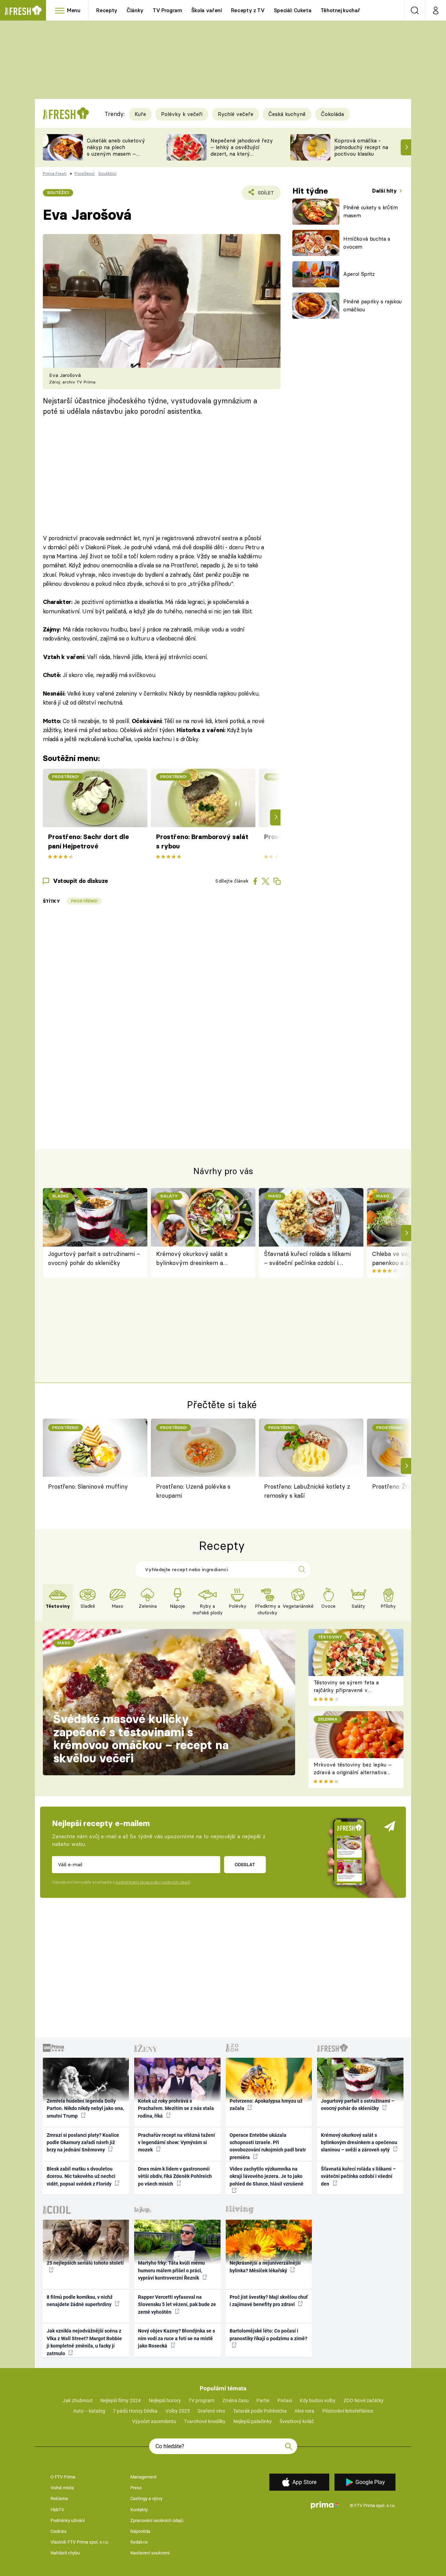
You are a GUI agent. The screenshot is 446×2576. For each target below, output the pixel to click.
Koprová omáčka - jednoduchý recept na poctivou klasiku (361, 147)
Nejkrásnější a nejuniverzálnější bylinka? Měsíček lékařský (265, 2267)
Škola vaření (207, 10)
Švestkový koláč (297, 2421)
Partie (263, 2400)
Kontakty (139, 2510)
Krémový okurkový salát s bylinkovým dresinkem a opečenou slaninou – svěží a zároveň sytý (194, 1259)
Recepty (107, 10)
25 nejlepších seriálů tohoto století (85, 2263)
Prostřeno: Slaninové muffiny (88, 1486)
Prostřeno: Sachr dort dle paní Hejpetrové (89, 841)
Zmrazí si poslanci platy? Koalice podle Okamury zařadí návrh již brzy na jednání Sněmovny (83, 2143)
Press (136, 2488)
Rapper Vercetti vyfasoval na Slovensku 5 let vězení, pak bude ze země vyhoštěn (177, 2305)
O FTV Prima (63, 2477)
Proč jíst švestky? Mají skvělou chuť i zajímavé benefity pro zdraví (269, 2301)
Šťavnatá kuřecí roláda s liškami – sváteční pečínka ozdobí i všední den (307, 1259)
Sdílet (265, 195)
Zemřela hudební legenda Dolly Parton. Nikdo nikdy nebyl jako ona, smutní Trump (85, 2108)
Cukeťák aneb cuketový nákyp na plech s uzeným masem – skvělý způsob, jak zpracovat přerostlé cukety (116, 157)
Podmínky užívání (68, 2520)
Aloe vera (304, 2411)
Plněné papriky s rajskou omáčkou (372, 305)
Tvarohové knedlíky (205, 2421)
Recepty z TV (248, 10)
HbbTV (57, 2510)
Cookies (59, 2531)
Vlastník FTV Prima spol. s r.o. (80, 2542)
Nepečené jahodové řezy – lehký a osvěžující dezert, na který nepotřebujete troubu (242, 150)
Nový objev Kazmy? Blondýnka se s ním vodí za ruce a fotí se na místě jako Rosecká (176, 2338)
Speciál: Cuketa (293, 10)
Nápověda (140, 2531)
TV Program (167, 10)
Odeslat (245, 1864)
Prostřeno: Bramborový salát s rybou (202, 841)
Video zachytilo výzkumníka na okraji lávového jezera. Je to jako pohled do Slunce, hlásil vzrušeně (267, 2176)
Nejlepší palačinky (253, 2421)
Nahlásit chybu (65, 2553)
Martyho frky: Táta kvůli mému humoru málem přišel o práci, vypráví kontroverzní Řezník (171, 2270)
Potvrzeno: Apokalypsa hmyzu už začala (266, 2105)
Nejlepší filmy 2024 (121, 2400)
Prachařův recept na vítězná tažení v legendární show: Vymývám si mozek (176, 2143)
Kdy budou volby (318, 2400)
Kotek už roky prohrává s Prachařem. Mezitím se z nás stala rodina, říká (176, 2108)
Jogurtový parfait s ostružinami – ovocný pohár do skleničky (94, 1258)
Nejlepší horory (165, 2400)
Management (143, 2477)
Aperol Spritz (359, 274)
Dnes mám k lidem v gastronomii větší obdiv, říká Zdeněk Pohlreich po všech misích (175, 2176)
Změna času (236, 2400)
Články (135, 10)
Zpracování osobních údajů (157, 2520)
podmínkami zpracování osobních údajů (153, 1882)
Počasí (285, 2400)
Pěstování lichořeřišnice (348, 2411)
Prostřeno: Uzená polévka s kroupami (193, 1491)
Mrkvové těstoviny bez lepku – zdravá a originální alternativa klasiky (353, 1772)
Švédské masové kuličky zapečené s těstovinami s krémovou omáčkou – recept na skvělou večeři (141, 1739)
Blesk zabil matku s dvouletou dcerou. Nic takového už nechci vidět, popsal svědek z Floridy (81, 2176)
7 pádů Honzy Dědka (135, 2411)
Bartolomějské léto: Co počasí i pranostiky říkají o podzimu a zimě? (268, 2334)
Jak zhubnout (78, 2400)
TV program (201, 2400)
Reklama (59, 2499)
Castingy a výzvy (146, 2499)
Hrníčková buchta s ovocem (367, 243)
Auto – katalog (89, 2411)
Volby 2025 (178, 2411)
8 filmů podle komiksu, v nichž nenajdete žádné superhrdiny (80, 2301)
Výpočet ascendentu (154, 2421)
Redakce (139, 2542)
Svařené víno (211, 2411)
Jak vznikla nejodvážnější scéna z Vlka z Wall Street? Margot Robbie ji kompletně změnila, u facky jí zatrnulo (84, 2342)
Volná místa (62, 2488)
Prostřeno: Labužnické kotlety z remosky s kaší (307, 1491)
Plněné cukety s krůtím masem (371, 211)
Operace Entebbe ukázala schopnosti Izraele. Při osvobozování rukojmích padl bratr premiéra (268, 2146)
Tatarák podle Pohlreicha (260, 2411)
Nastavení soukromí (150, 2553)
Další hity (385, 191)
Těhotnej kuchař (340, 10)
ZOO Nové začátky (364, 2400)
